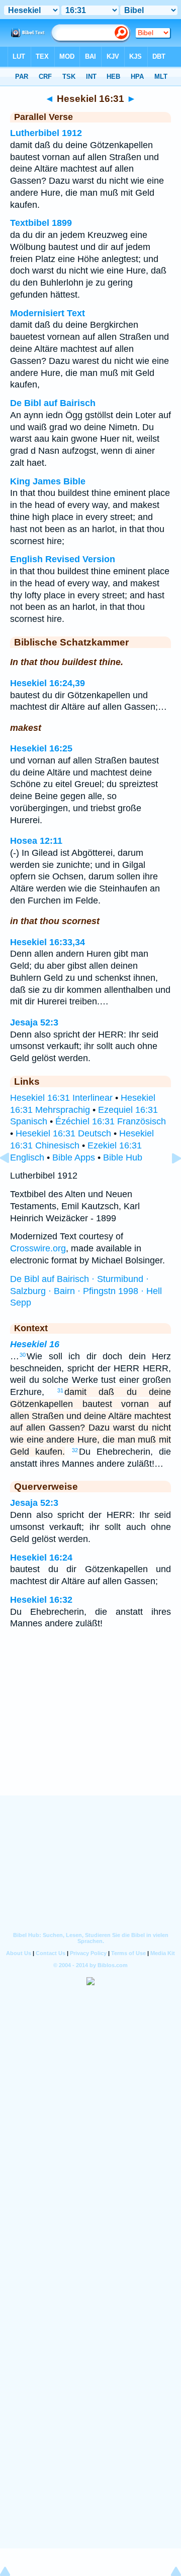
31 (60, 1390)
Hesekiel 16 (35, 1344)
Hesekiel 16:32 (41, 1600)
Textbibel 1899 (41, 223)
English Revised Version (63, 559)
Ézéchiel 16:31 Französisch (111, 1121)
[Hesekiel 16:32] (168, 1181)
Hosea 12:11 (36, 841)
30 (23, 1355)
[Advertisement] (90, 1734)
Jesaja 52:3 (34, 1022)
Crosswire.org (38, 1248)
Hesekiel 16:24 (41, 1558)
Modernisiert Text (48, 313)
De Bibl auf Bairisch (53, 403)
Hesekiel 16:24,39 (48, 683)
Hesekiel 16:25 (41, 748)
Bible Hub (123, 1157)
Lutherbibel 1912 (46, 133)
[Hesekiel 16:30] (13, 1181)
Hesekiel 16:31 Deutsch (63, 1133)
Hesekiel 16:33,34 (48, 942)
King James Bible (48, 481)
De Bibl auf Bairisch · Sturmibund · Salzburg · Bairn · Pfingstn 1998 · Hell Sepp (86, 1291)
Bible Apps (74, 1157)
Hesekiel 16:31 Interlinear (61, 1098)
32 (75, 1450)
